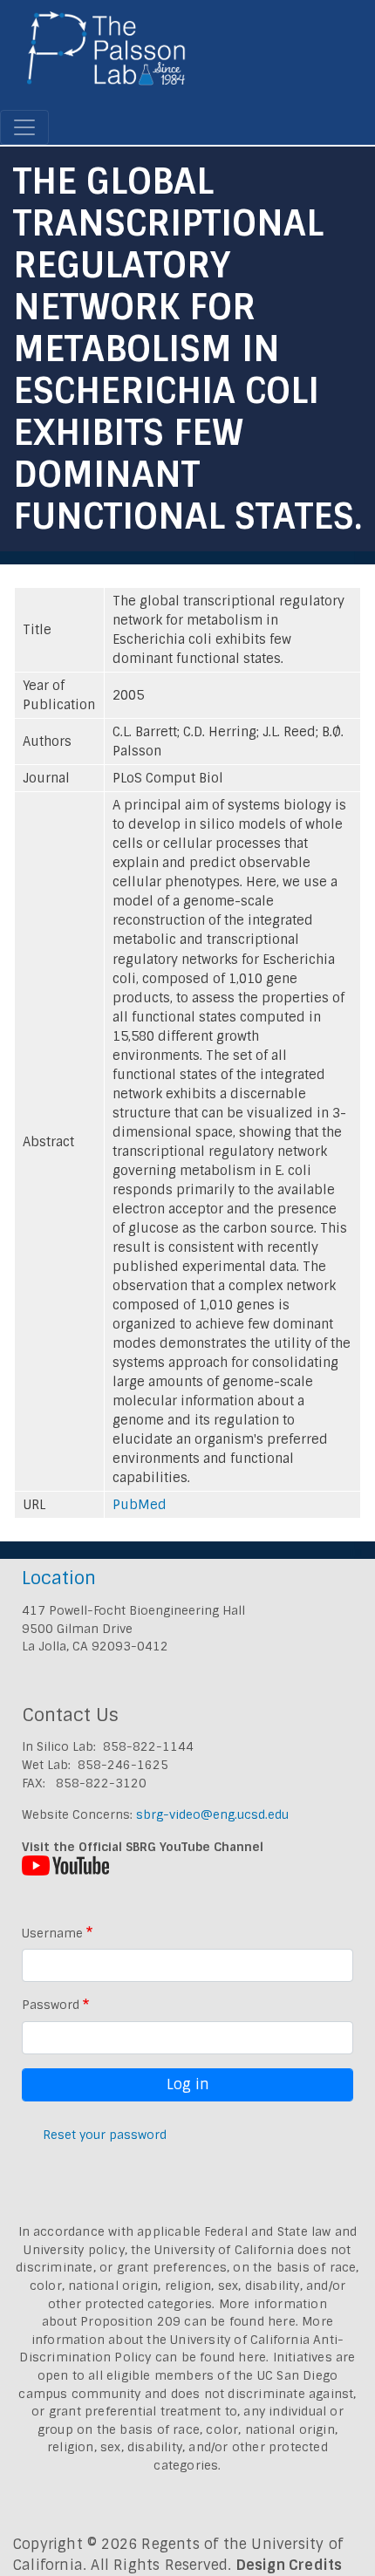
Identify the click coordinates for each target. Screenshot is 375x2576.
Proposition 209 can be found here (188, 2321)
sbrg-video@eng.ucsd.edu (212, 1814)
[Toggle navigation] (24, 127)
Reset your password (105, 2135)
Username (52, 1933)
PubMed (140, 1505)
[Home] (107, 55)
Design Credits (290, 2565)
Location (59, 1578)
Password (51, 2005)
